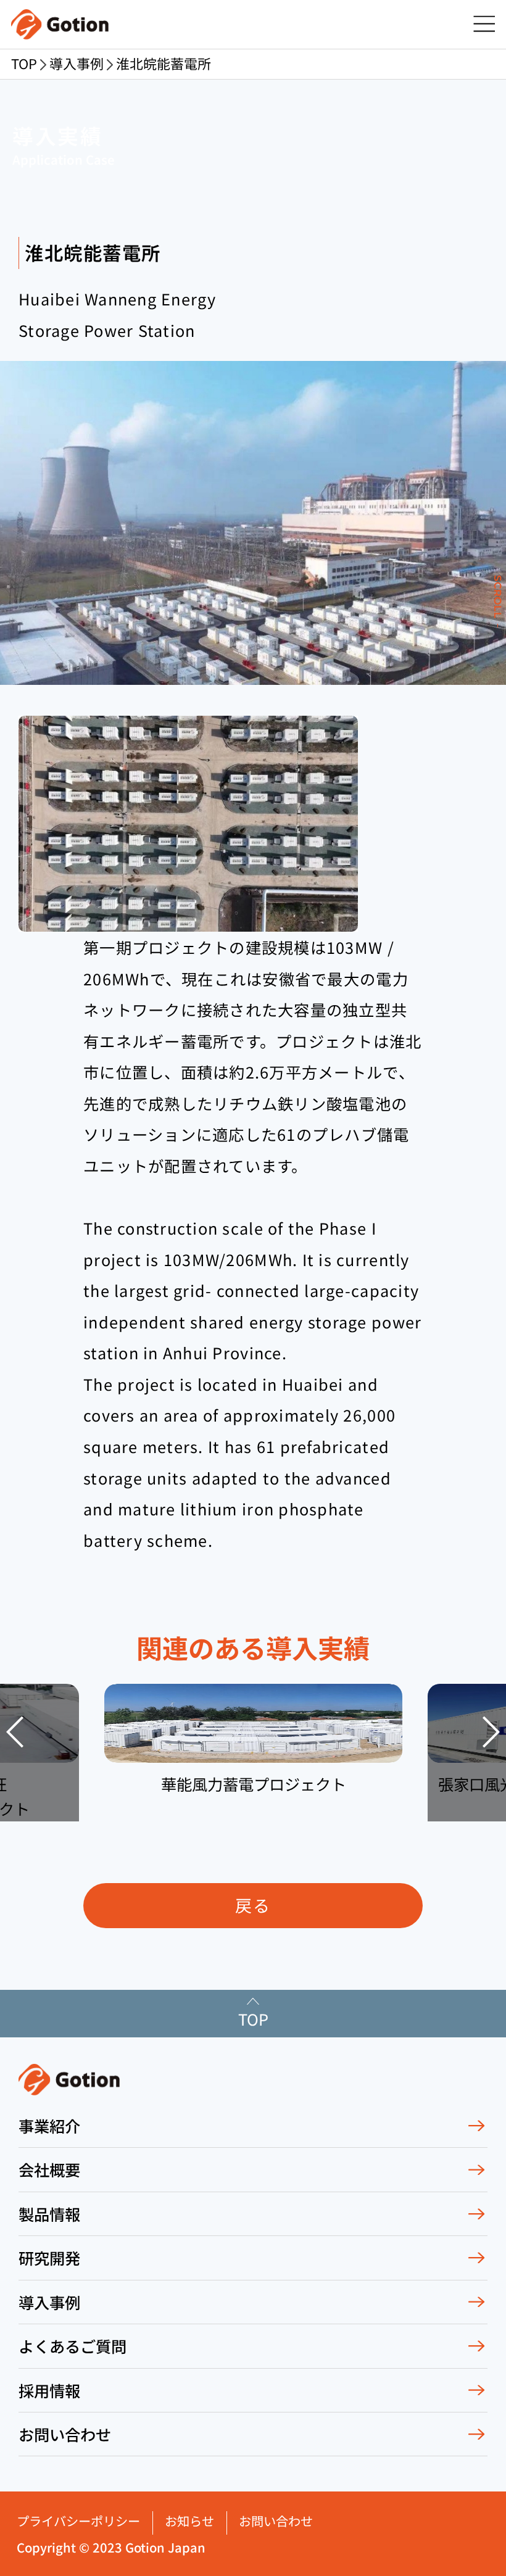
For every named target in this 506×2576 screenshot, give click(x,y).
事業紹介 (49, 2126)
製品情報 (49, 2214)
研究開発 (49, 2258)
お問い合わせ (65, 2434)
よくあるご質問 (73, 2346)
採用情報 (49, 2390)
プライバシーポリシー (78, 2521)
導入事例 (49, 2302)
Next (491, 1732)
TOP (24, 63)
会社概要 (49, 2169)
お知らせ (189, 2521)
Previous (15, 1732)
